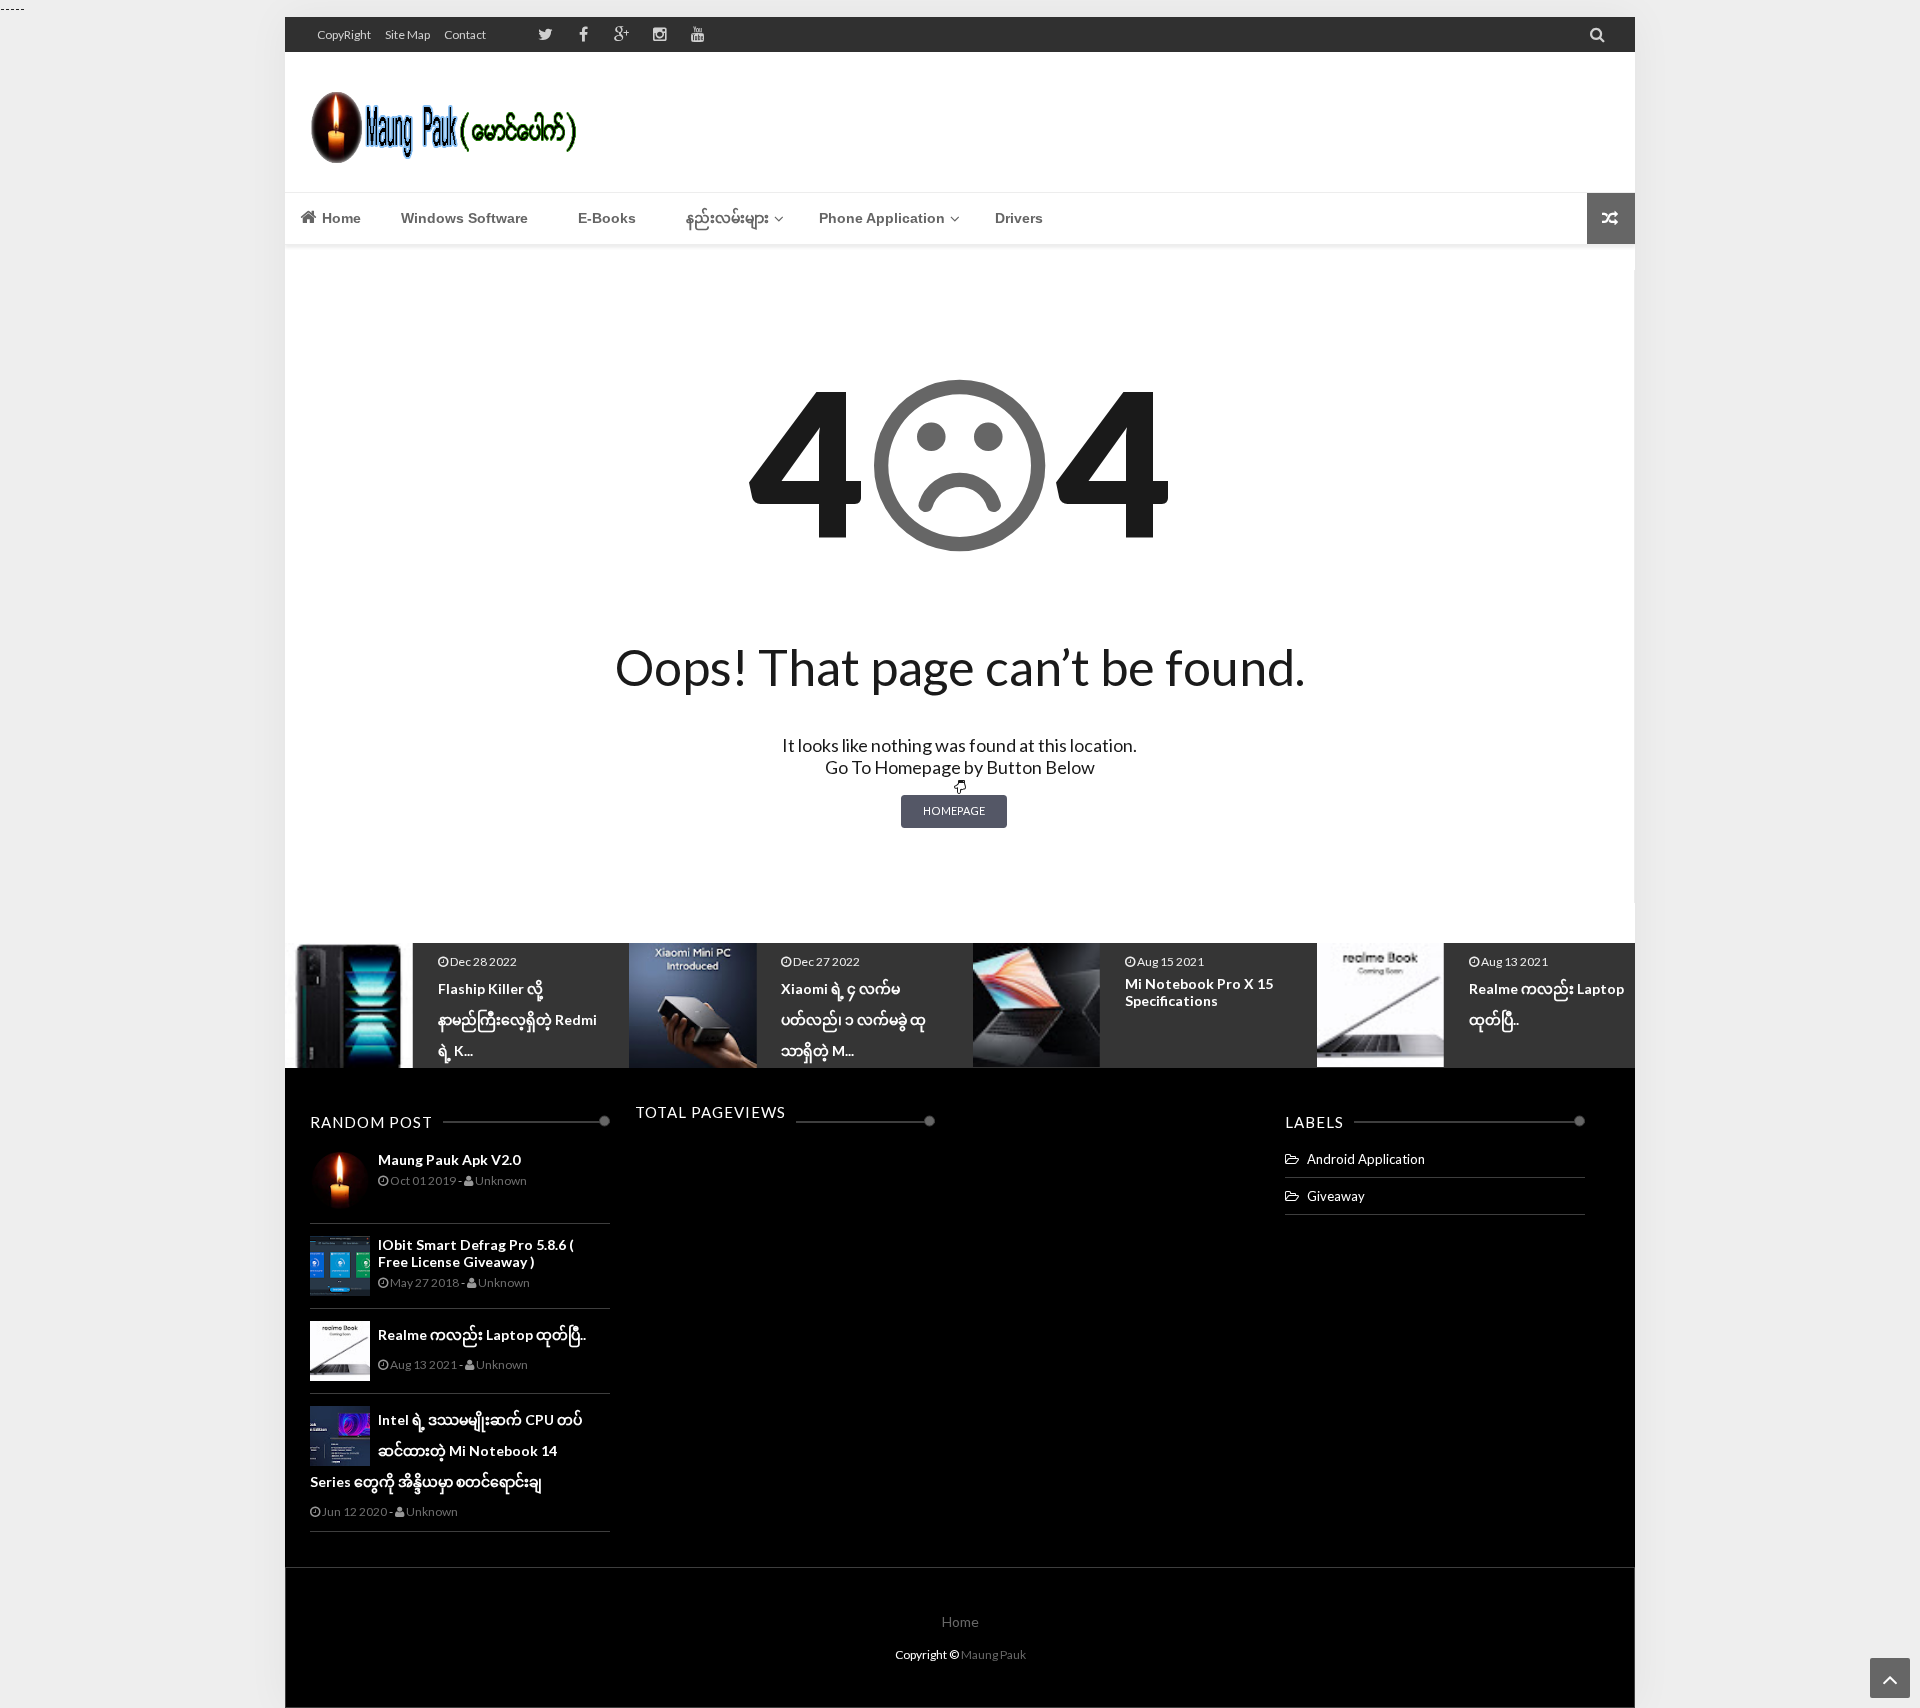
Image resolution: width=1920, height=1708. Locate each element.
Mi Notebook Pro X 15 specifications (964, 992)
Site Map (407, 34)
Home (339, 218)
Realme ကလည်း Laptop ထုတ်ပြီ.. (482, 1334)
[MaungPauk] (452, 122)
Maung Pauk (993, 1654)
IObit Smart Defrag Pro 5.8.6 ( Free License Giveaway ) (476, 1253)
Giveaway (1336, 1196)
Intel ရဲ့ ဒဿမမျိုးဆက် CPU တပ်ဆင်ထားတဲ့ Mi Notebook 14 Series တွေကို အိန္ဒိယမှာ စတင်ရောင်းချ (446, 1450)
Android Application (1366, 1159)
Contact (465, 34)
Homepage (954, 810)
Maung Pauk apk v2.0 (449, 1159)
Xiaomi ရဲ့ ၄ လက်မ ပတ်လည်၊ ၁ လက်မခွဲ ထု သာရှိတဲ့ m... (619, 1019)
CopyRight (344, 34)
